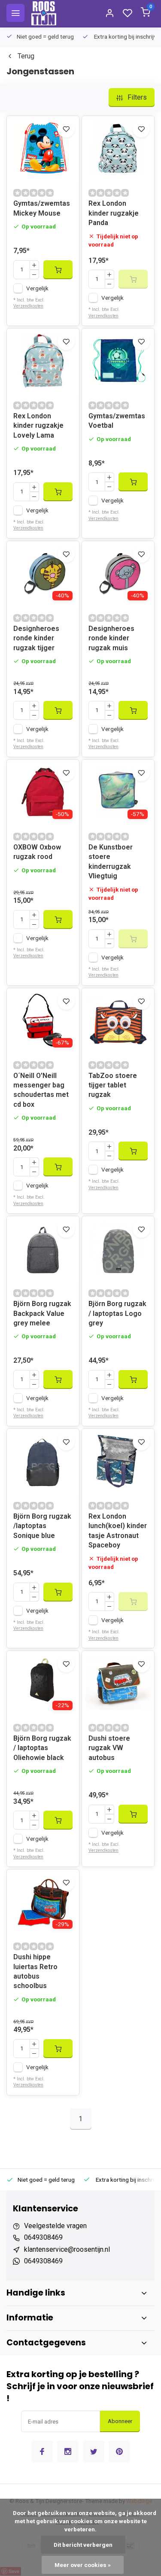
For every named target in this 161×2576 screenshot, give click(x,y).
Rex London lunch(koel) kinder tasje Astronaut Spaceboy (118, 1531)
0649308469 (43, 2237)
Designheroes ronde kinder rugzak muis (111, 638)
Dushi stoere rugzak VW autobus (109, 1748)
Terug (26, 56)
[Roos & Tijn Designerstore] (44, 13)
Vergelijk (37, 288)
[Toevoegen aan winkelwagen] (58, 270)
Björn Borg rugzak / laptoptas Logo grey (117, 1313)
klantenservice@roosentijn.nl (67, 2249)
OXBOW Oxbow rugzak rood (37, 852)
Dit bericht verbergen (83, 2545)
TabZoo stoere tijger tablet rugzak (113, 1085)
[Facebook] (42, 2451)
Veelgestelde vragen (55, 2226)
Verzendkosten (28, 306)
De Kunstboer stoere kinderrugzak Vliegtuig (111, 862)
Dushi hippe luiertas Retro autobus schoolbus (35, 1971)
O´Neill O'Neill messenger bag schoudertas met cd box (41, 1090)
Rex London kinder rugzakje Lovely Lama (38, 426)
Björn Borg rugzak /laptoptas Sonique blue (42, 1526)
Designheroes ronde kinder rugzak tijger (36, 638)
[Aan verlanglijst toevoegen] (66, 129)
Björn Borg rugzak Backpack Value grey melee (42, 1313)
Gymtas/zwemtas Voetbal (117, 421)
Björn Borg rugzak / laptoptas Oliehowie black (42, 1748)
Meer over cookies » (83, 2565)
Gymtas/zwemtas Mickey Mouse (42, 208)
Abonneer (120, 2421)
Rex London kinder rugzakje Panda (114, 213)
